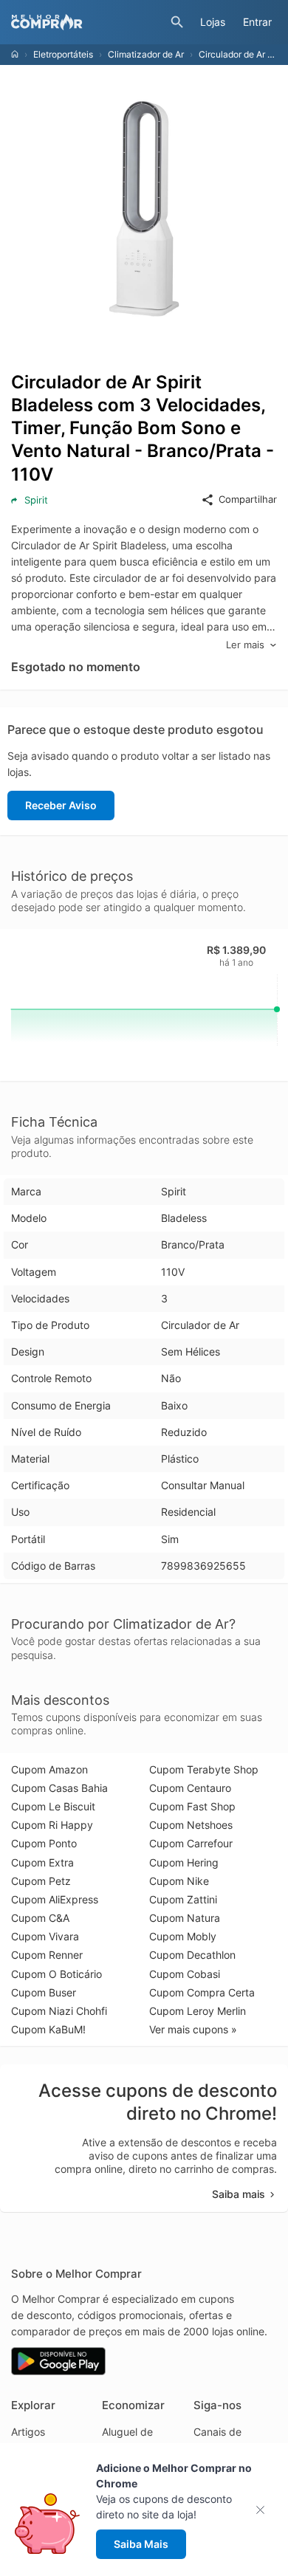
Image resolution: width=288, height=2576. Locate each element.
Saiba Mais (141, 2544)
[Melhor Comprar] (87, 22)
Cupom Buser (44, 1992)
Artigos (28, 2432)
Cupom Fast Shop (192, 1806)
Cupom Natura (185, 1918)
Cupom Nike (179, 1881)
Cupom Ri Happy (52, 1825)
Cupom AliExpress (55, 1899)
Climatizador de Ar (146, 54)
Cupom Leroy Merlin (198, 2011)
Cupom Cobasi (185, 1974)
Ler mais (245, 645)
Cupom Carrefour (191, 1843)
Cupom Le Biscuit (53, 1806)
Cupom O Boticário (56, 1974)
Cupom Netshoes (191, 1825)
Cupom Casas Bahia (59, 1788)
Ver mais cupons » (193, 2029)
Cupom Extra (42, 1862)
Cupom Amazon (49, 1769)
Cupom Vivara (45, 1936)
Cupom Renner (47, 1955)
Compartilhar (248, 499)
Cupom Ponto (44, 1843)
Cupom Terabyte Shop (204, 1769)
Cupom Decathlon (192, 1955)
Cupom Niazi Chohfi (59, 2011)
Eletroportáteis (63, 54)
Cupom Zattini (183, 1899)
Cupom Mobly (183, 1936)
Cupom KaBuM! (48, 2029)
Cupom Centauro (190, 1788)
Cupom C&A (40, 1918)
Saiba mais (239, 2194)
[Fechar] (265, 2510)
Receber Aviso (61, 805)
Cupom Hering (184, 1862)
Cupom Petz (41, 1881)
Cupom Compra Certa (202, 1992)
